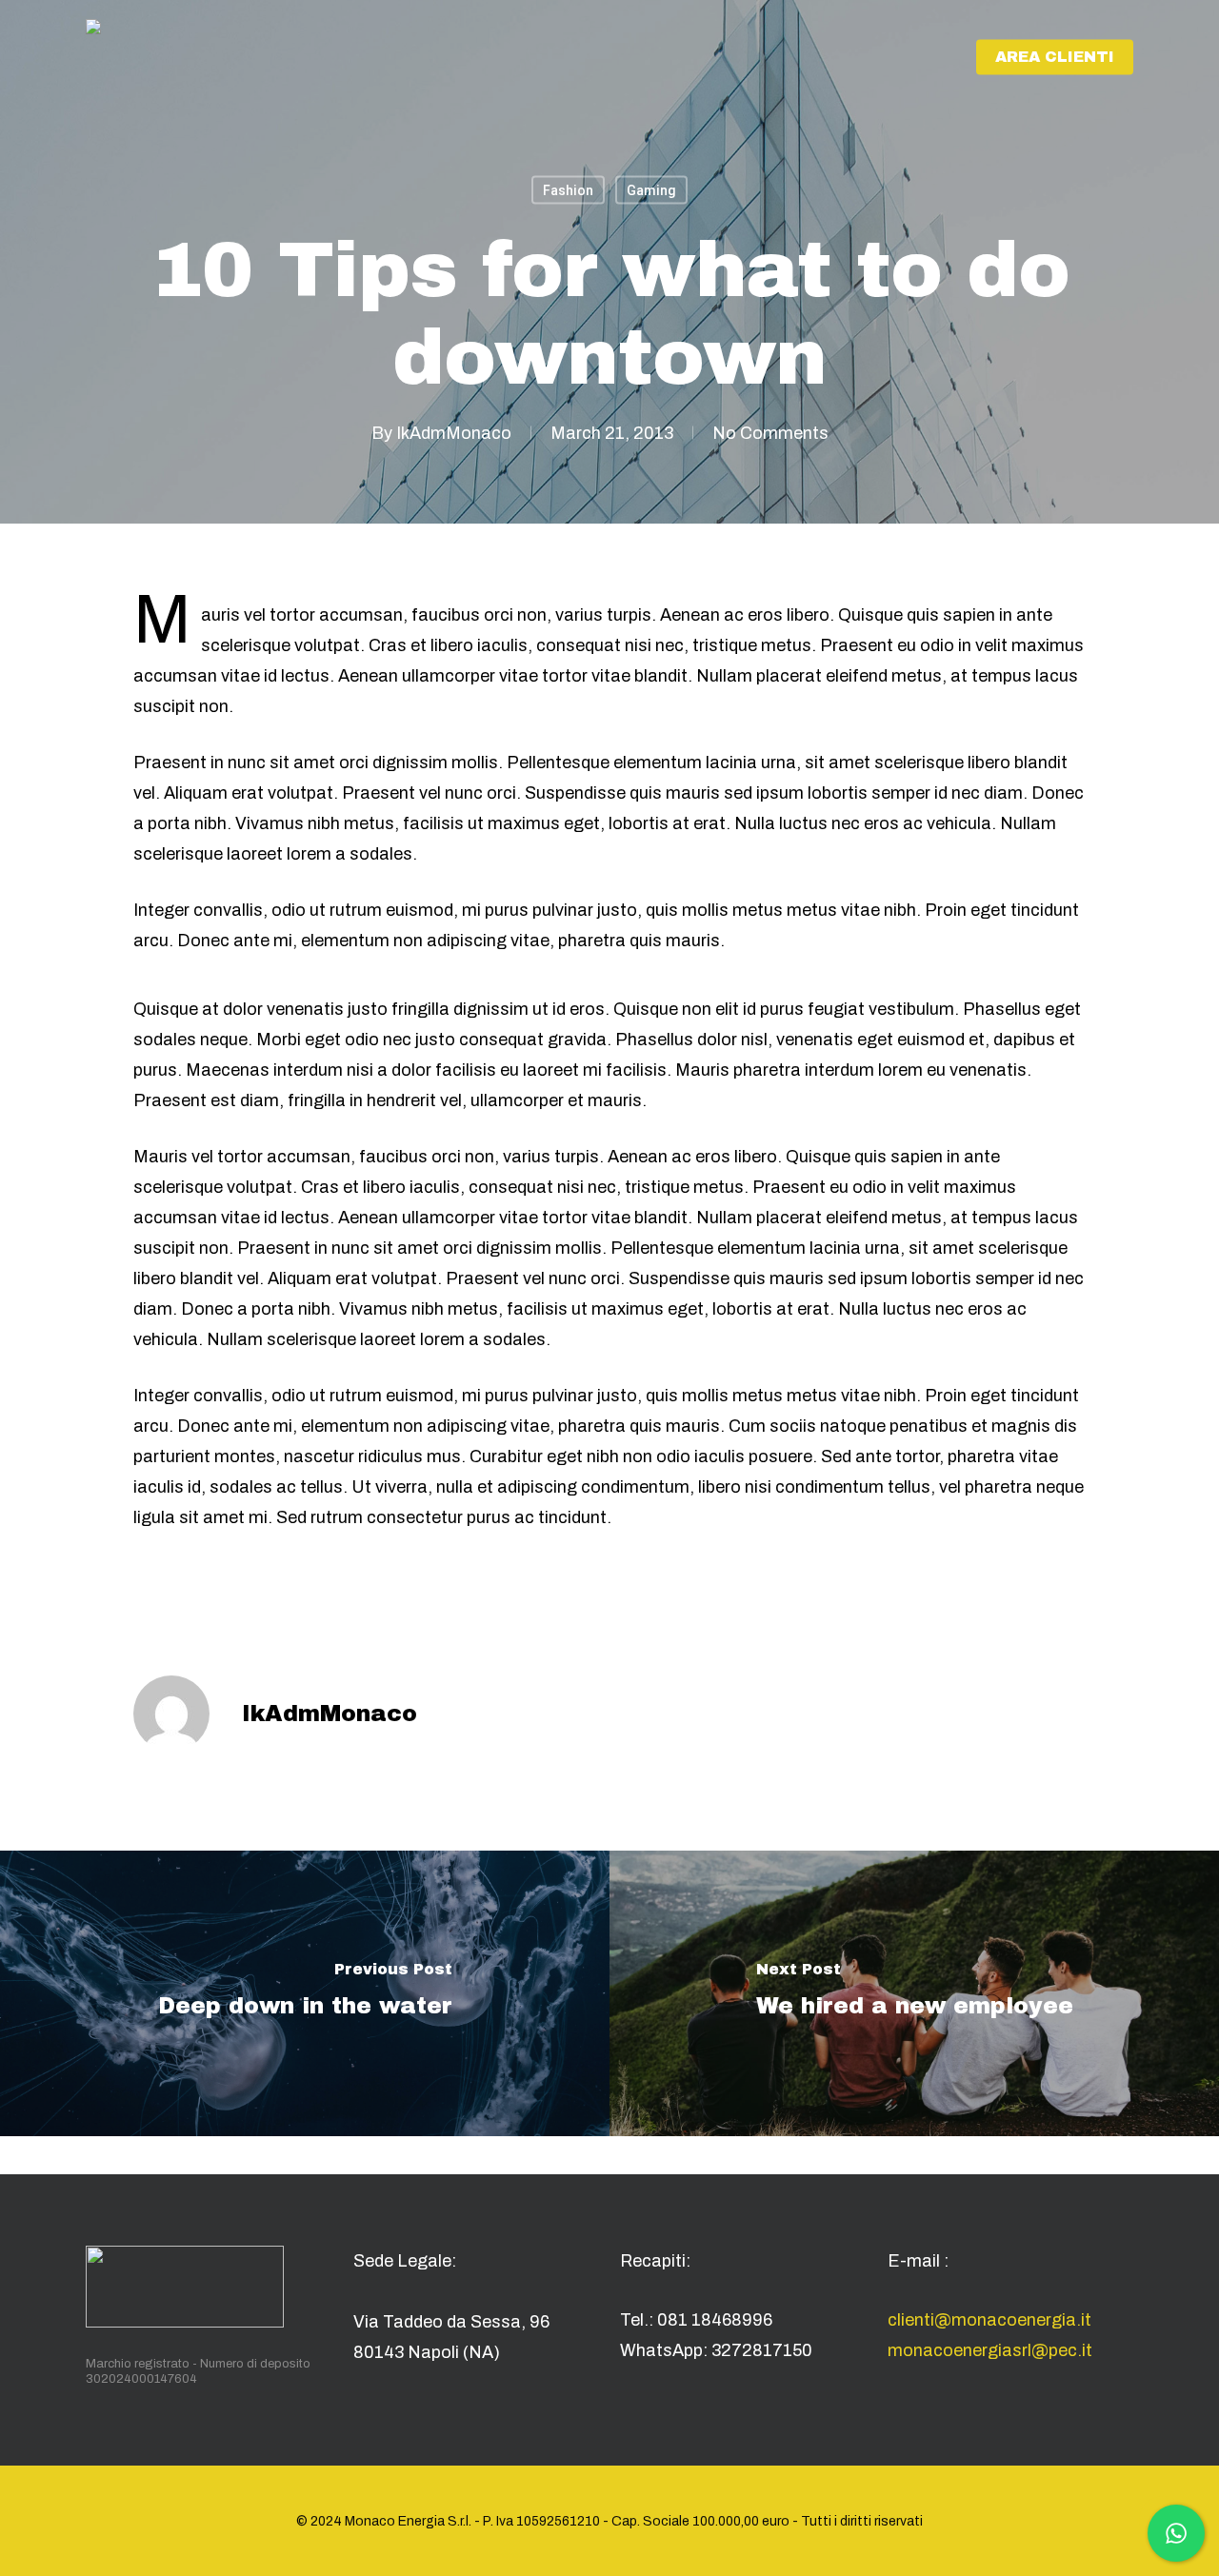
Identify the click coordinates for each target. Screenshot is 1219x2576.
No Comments (770, 433)
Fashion (568, 190)
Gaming (651, 190)
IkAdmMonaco (454, 433)
